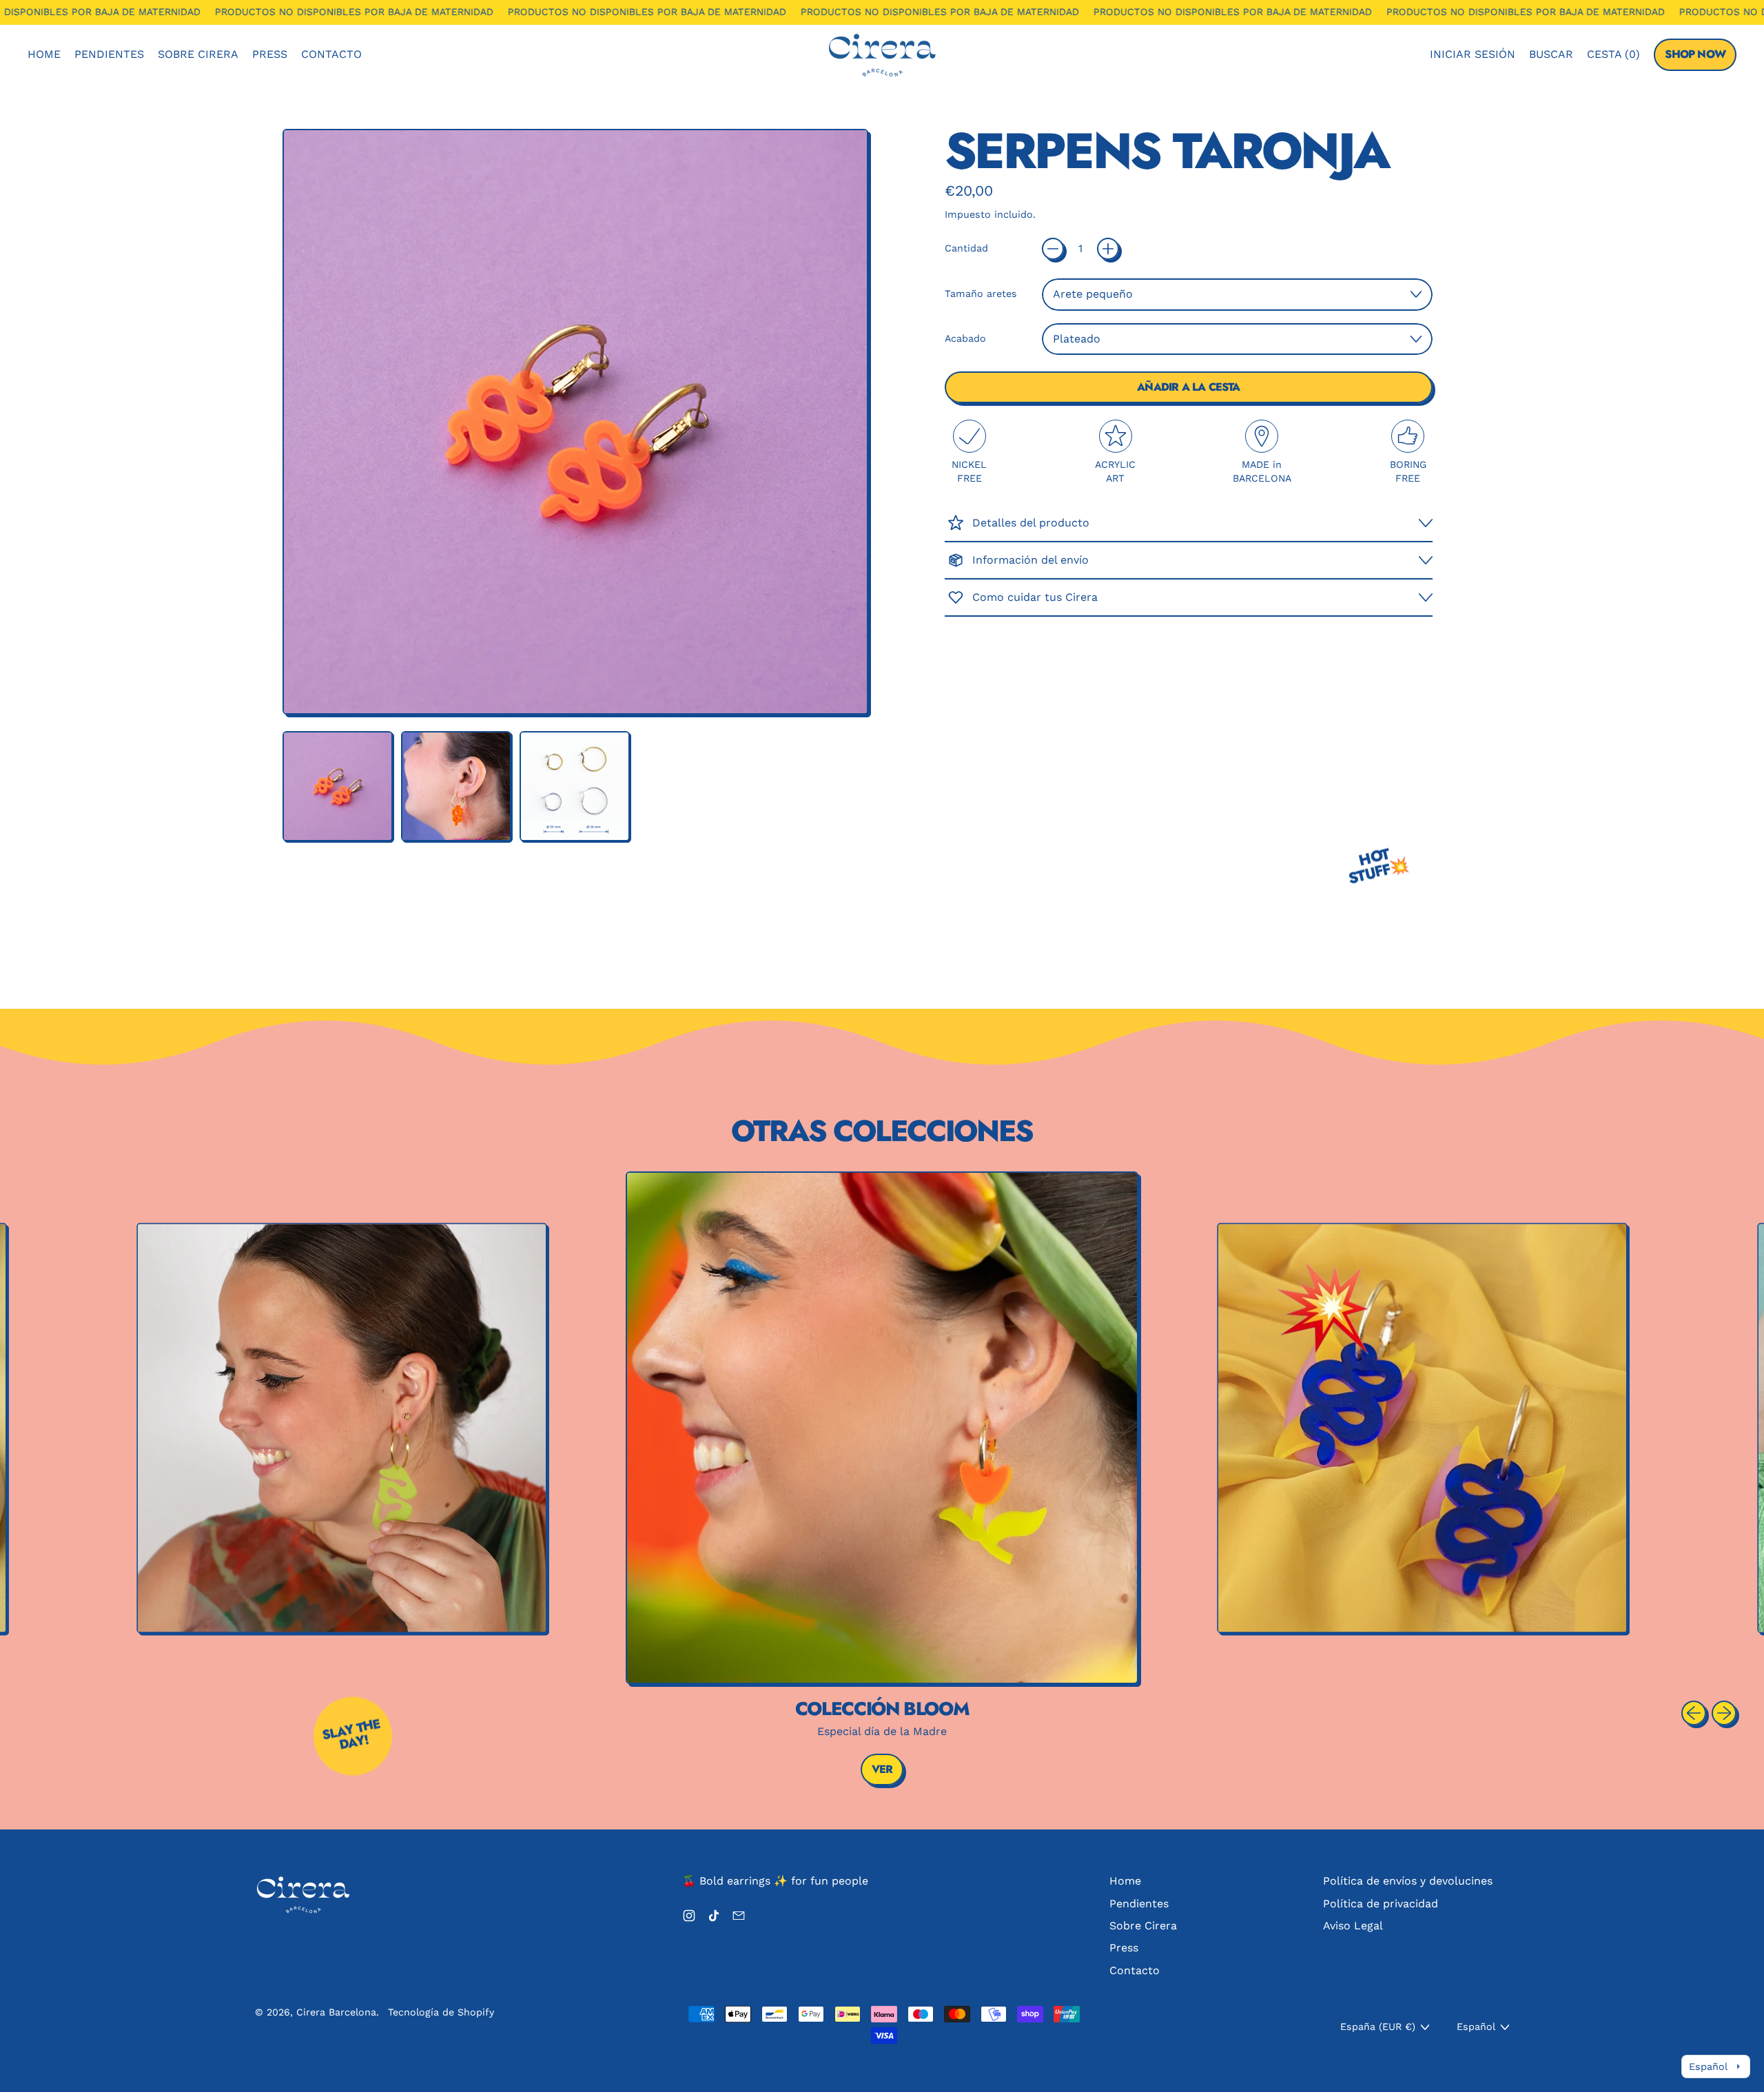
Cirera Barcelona (336, 2012)
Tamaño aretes (981, 294)
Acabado (965, 338)
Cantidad (966, 248)
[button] (1551, 54)
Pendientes (109, 54)
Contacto (331, 54)
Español (1476, 2027)
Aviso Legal (1353, 1926)
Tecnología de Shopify (441, 2012)
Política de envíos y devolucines (1408, 1881)
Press (270, 54)
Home (44, 54)
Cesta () (1613, 58)
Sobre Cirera (198, 54)
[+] (1108, 249)
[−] (1053, 249)
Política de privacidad (1381, 1904)
